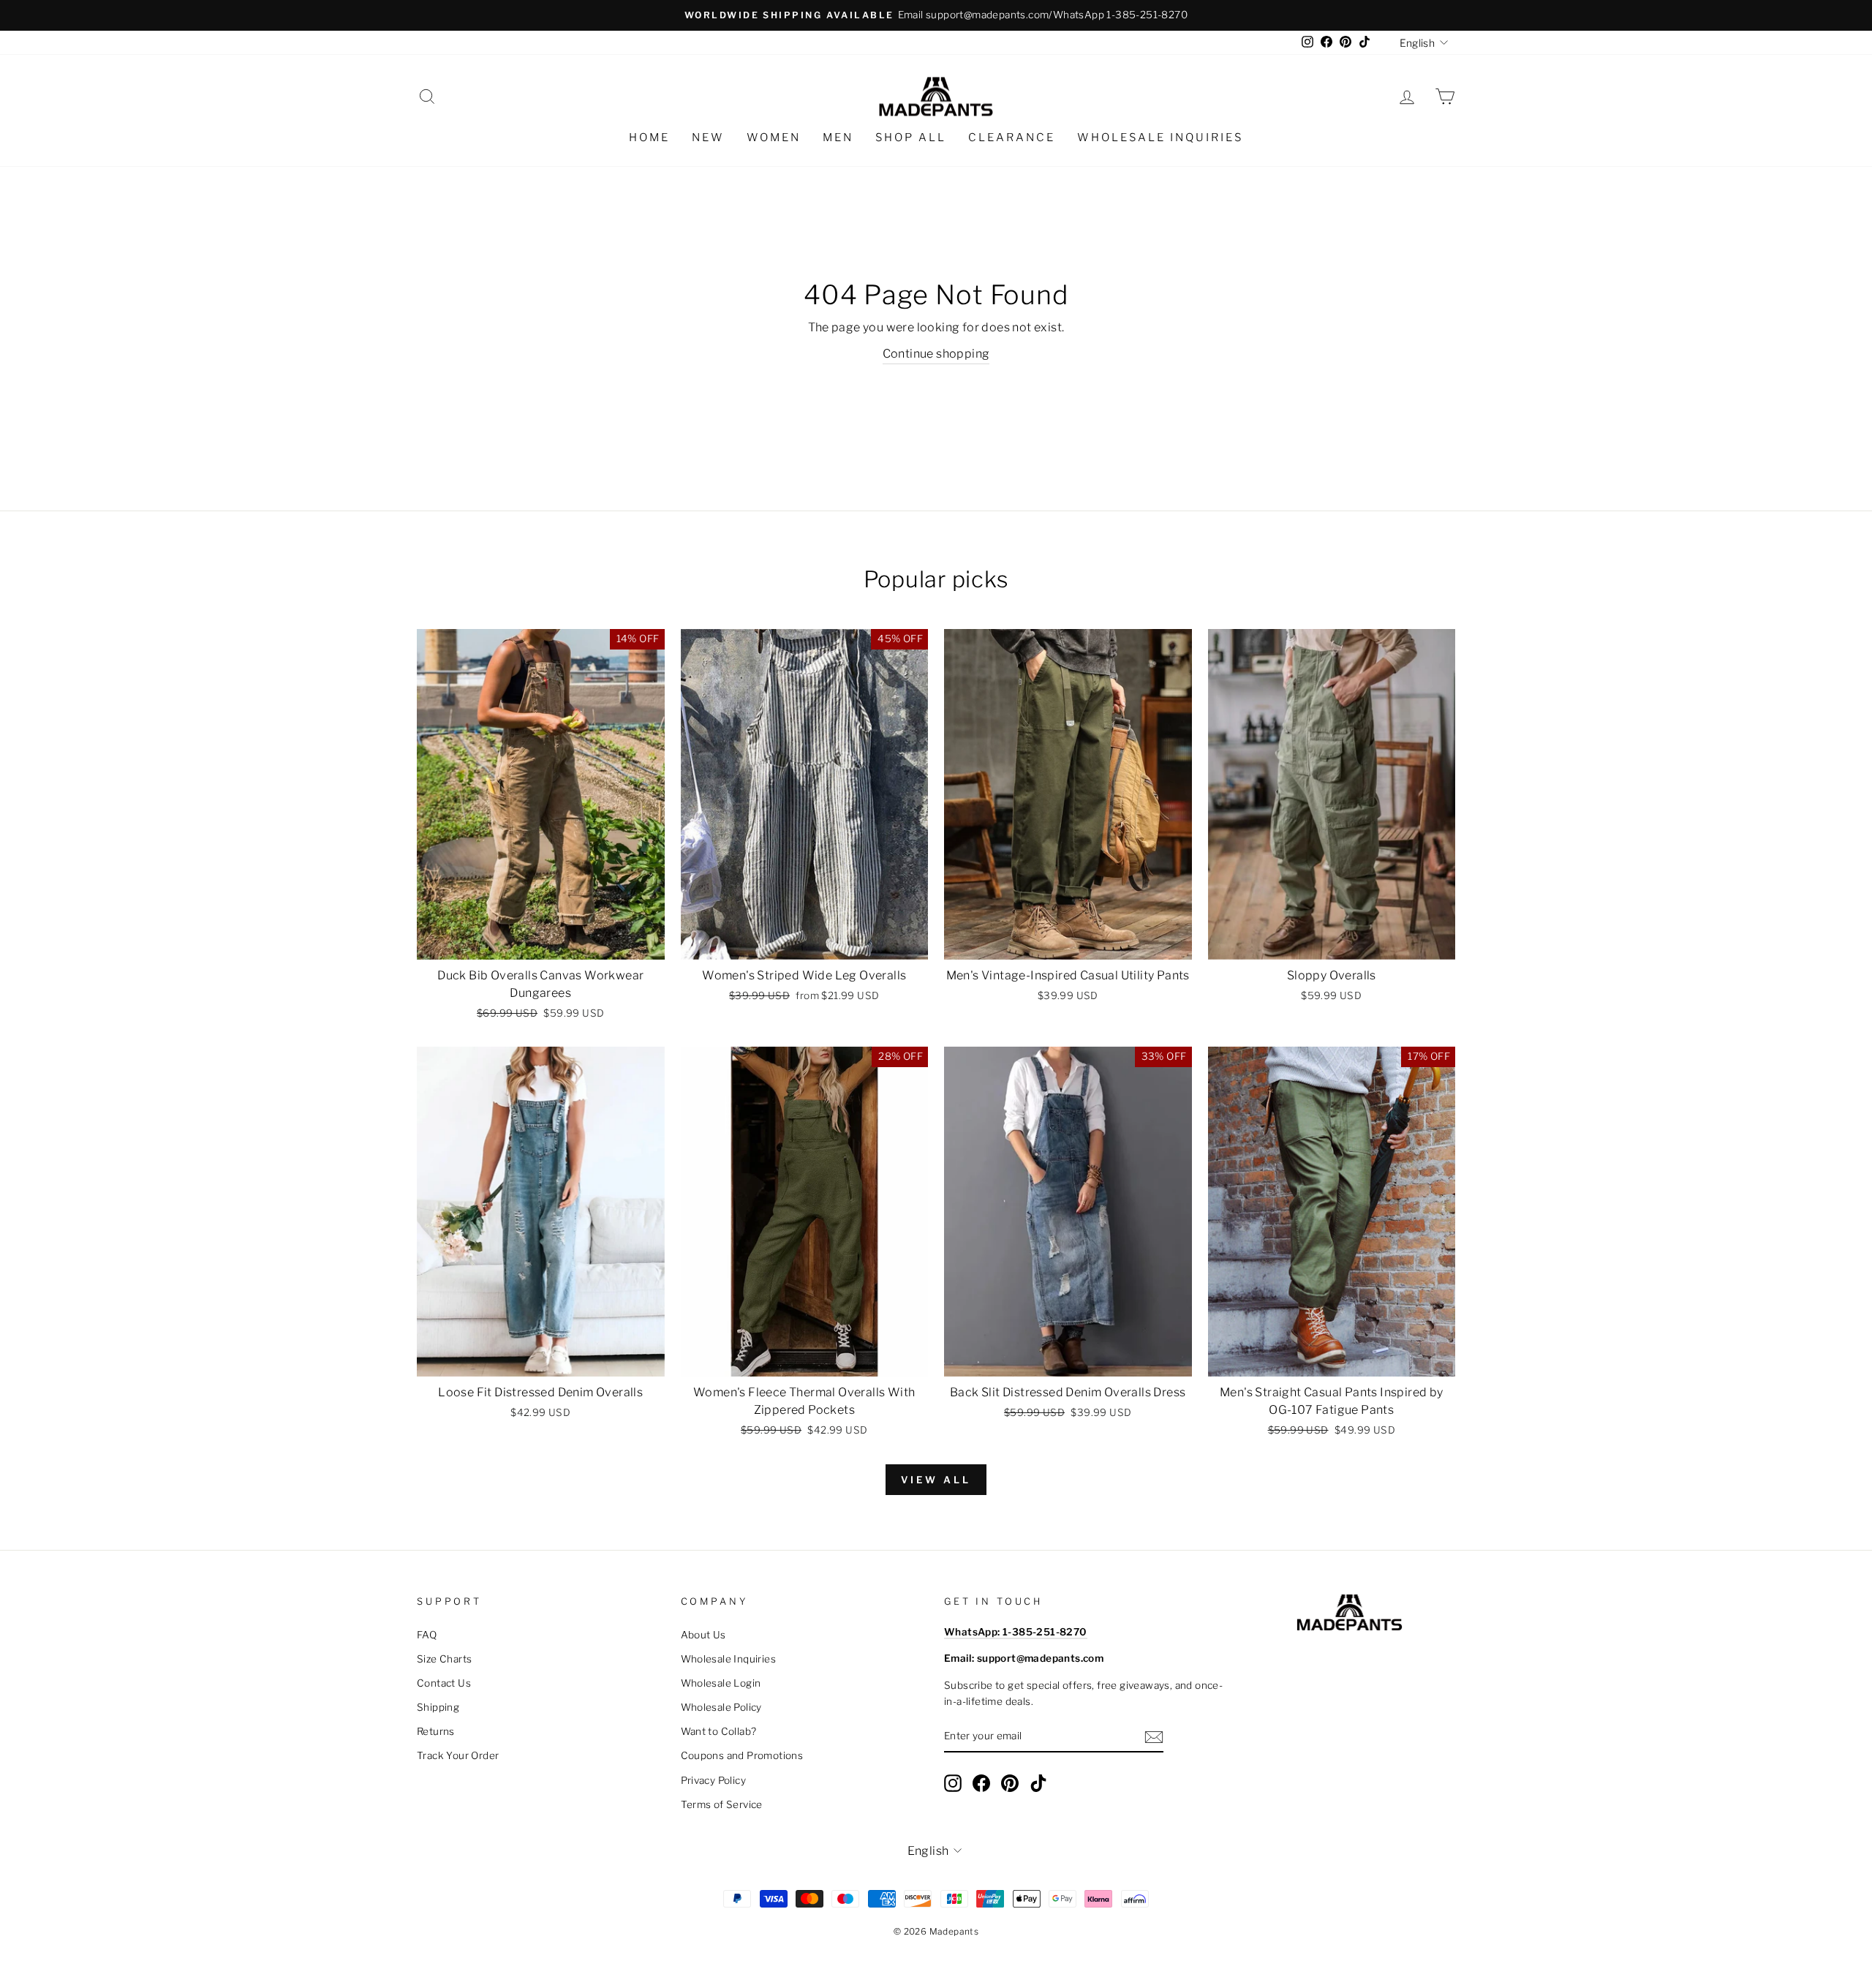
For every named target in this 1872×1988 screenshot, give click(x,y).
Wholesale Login (721, 1683)
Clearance (1012, 138)
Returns (436, 1731)
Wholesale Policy (721, 1707)
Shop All (911, 138)
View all (936, 1480)
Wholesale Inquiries (1160, 138)
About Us (703, 1635)
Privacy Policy (714, 1780)
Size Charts (444, 1659)
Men (838, 138)
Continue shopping (936, 354)
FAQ (427, 1635)
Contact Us (444, 1683)
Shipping (438, 1707)
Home (649, 138)
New (708, 138)
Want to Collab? (719, 1731)
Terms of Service (722, 1804)
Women (774, 138)
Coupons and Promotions (742, 1755)
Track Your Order (458, 1755)
